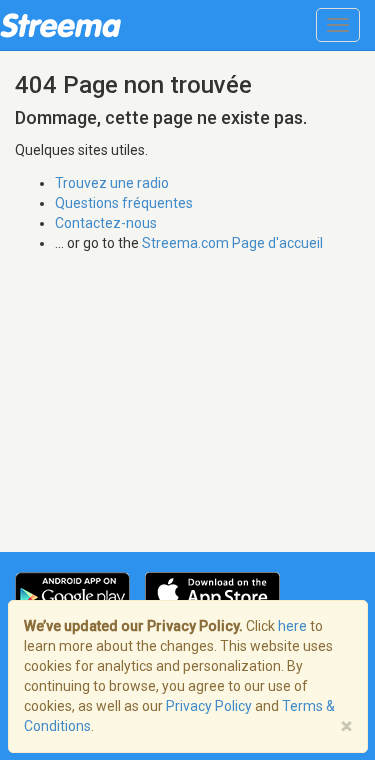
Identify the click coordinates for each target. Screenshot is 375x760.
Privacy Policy (209, 706)
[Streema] (60, 25)
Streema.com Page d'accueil (232, 243)
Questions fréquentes (124, 203)
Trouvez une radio (112, 183)
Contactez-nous (106, 223)
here (292, 626)
